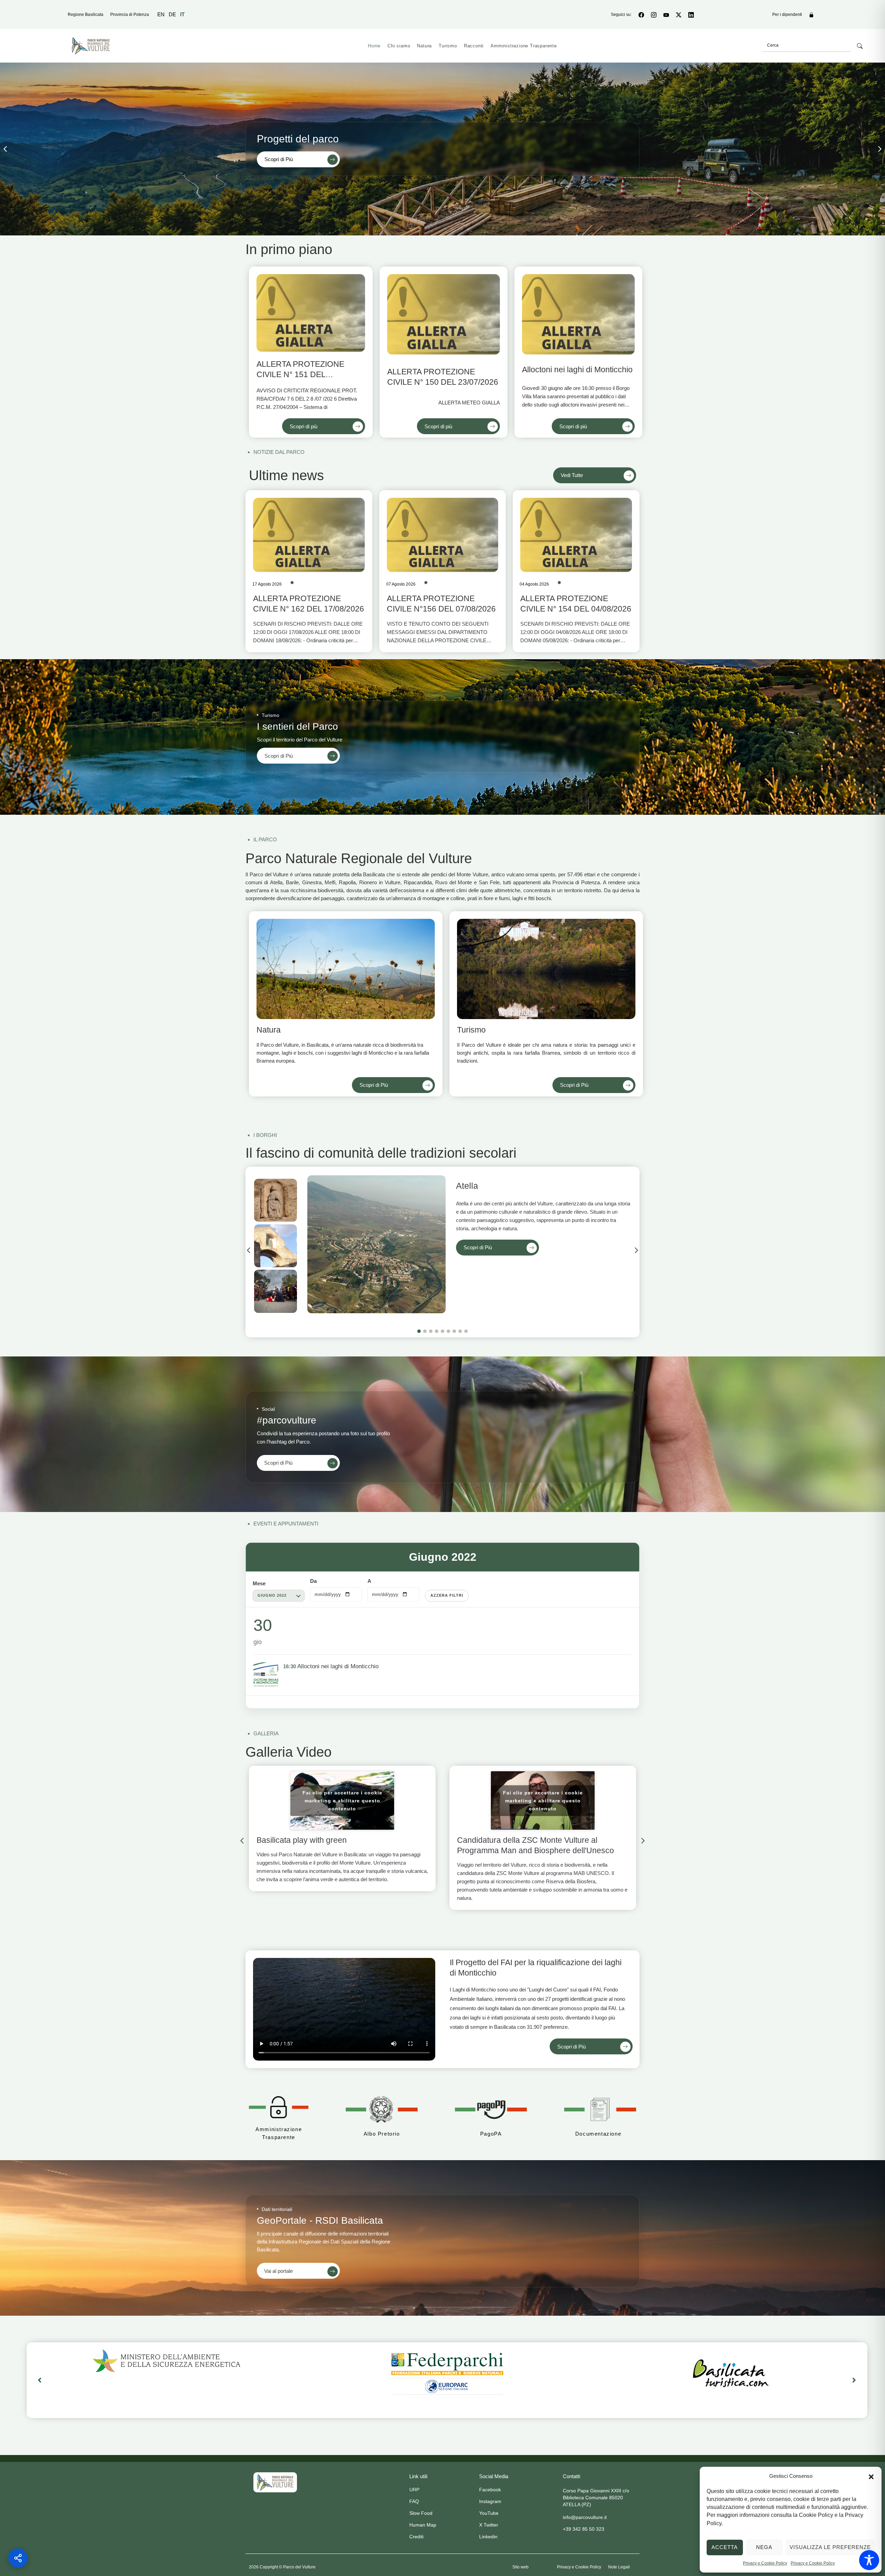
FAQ (414, 2501)
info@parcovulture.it (585, 2517)
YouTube (489, 2513)
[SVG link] (275, 2482)
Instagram (490, 2501)
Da (313, 1581)
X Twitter (489, 2525)
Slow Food (421, 2513)
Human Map (423, 2525)
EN (161, 14)
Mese (259, 1583)
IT (182, 14)
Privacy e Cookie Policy (765, 2563)
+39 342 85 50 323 (584, 2529)
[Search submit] (860, 46)
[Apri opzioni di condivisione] (18, 2558)
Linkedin (488, 2537)
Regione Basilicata (86, 15)
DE (172, 14)
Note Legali (619, 2567)
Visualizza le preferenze (830, 2547)
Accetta (725, 2547)
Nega (764, 2547)
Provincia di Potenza (130, 15)
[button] (871, 2476)
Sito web (520, 2567)
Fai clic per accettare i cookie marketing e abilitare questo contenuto (342, 1800)
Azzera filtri (447, 1595)
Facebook (490, 2490)
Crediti (416, 2537)
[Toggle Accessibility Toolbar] (869, 2560)
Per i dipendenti (787, 15)
